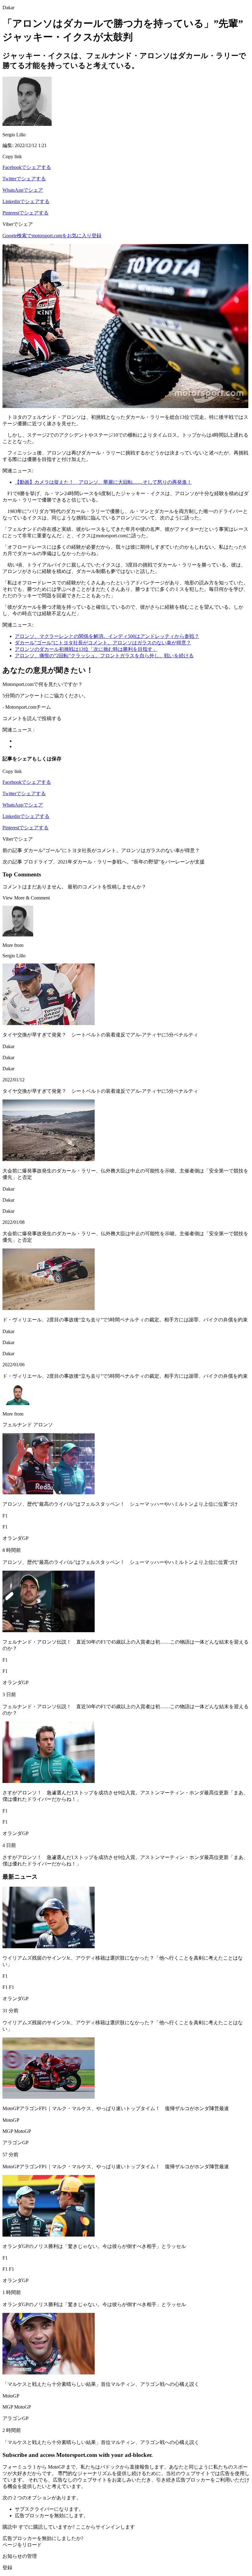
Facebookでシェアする (27, 167)
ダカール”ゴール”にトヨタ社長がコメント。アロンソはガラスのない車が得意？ (103, 643)
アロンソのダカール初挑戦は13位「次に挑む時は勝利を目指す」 (86, 649)
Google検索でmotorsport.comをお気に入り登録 (52, 236)
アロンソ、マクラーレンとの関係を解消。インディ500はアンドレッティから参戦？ (107, 636)
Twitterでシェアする (24, 179)
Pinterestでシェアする (26, 213)
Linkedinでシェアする (26, 201)
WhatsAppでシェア (23, 190)
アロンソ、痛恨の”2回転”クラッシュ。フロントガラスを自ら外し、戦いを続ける (104, 656)
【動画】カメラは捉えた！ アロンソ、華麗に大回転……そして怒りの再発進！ (103, 482)
